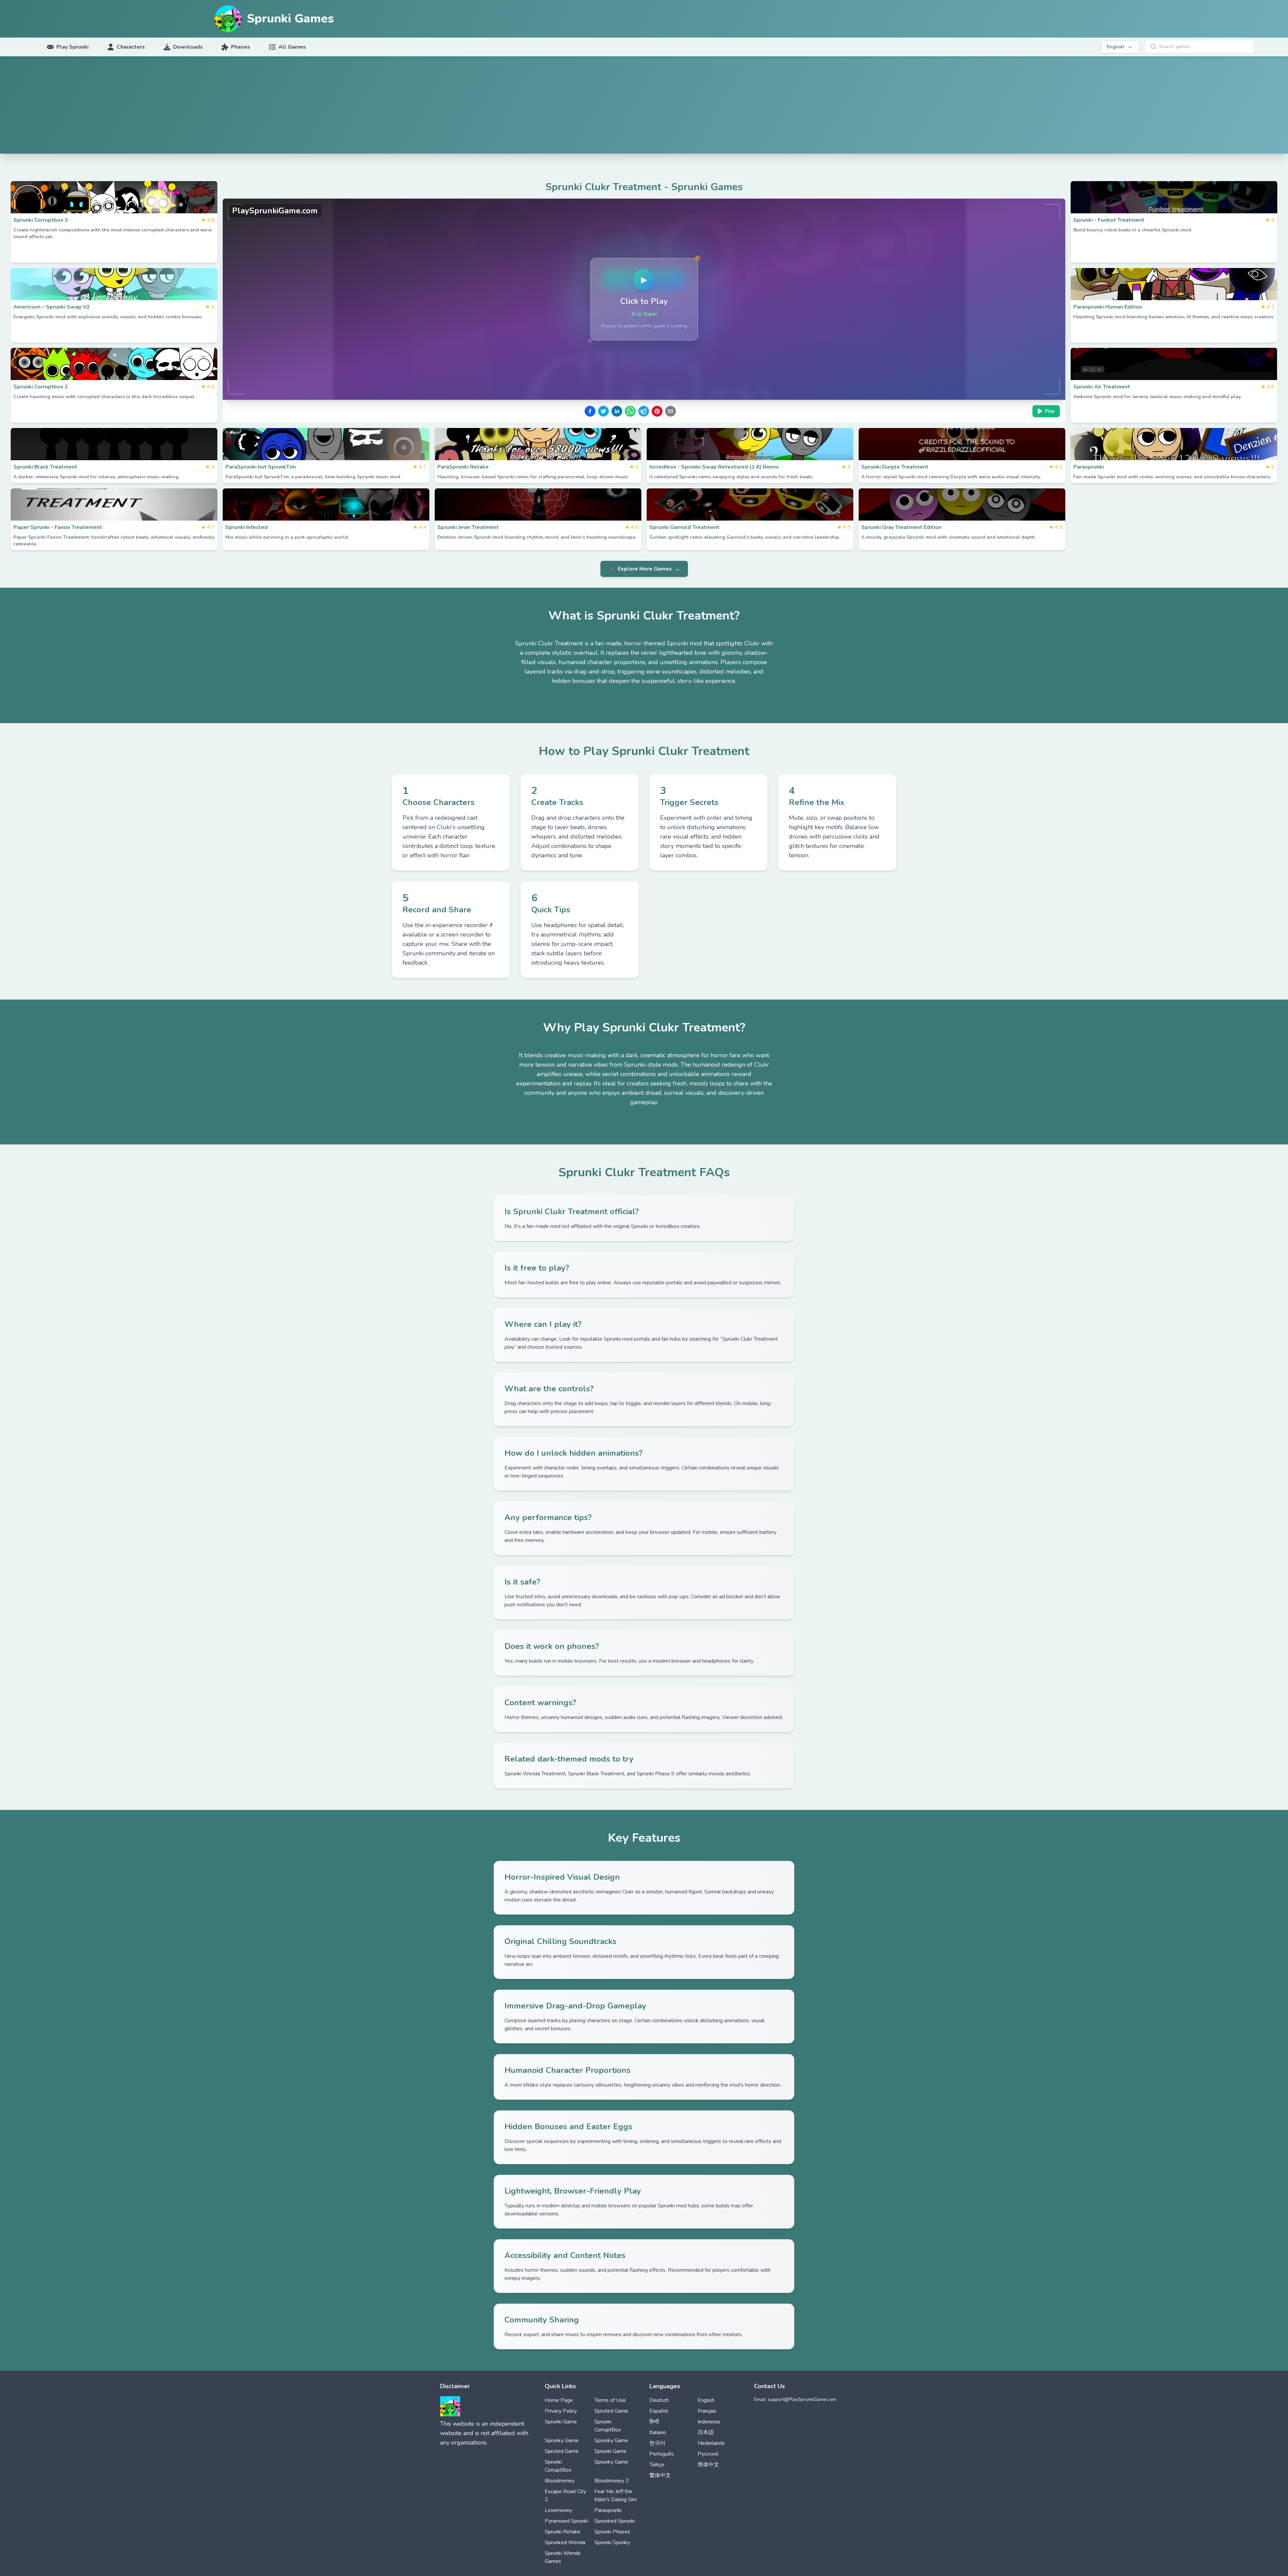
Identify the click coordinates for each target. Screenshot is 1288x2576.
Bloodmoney (560, 2481)
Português (662, 2454)
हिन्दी (654, 2422)
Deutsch (659, 2400)
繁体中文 (660, 2475)
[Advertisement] (644, 107)
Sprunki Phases (612, 2532)
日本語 (706, 2432)
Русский (708, 2454)
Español (659, 2411)
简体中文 (708, 2465)
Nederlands (711, 2443)
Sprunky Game (562, 2440)
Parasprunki (608, 2510)
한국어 (657, 2443)
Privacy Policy (561, 2411)
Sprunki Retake (562, 2532)
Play (1050, 411)
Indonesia (709, 2422)
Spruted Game (611, 2411)
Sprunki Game (561, 2422)
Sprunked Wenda (565, 2542)
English (706, 2400)
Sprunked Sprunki (615, 2521)
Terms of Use (610, 2400)
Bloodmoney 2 (612, 2481)
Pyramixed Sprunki (566, 2521)
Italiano (658, 2432)
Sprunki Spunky (612, 2542)
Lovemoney (558, 2510)
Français (707, 2411)
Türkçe (657, 2465)
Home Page (559, 2400)
